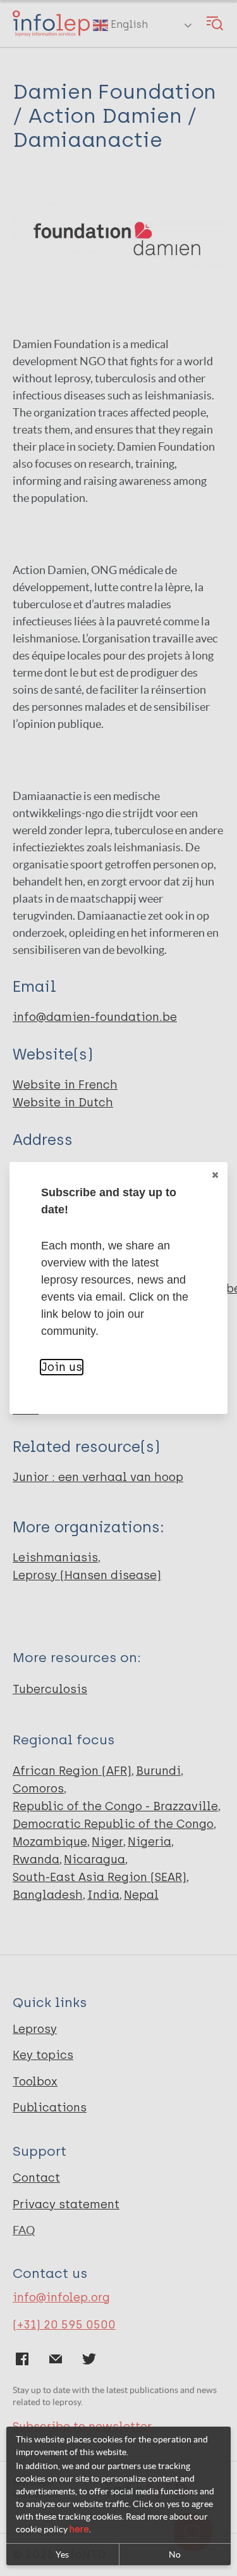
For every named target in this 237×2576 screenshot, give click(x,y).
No (175, 2554)
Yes (62, 2554)
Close (215, 1175)
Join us (62, 1367)
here (79, 2529)
